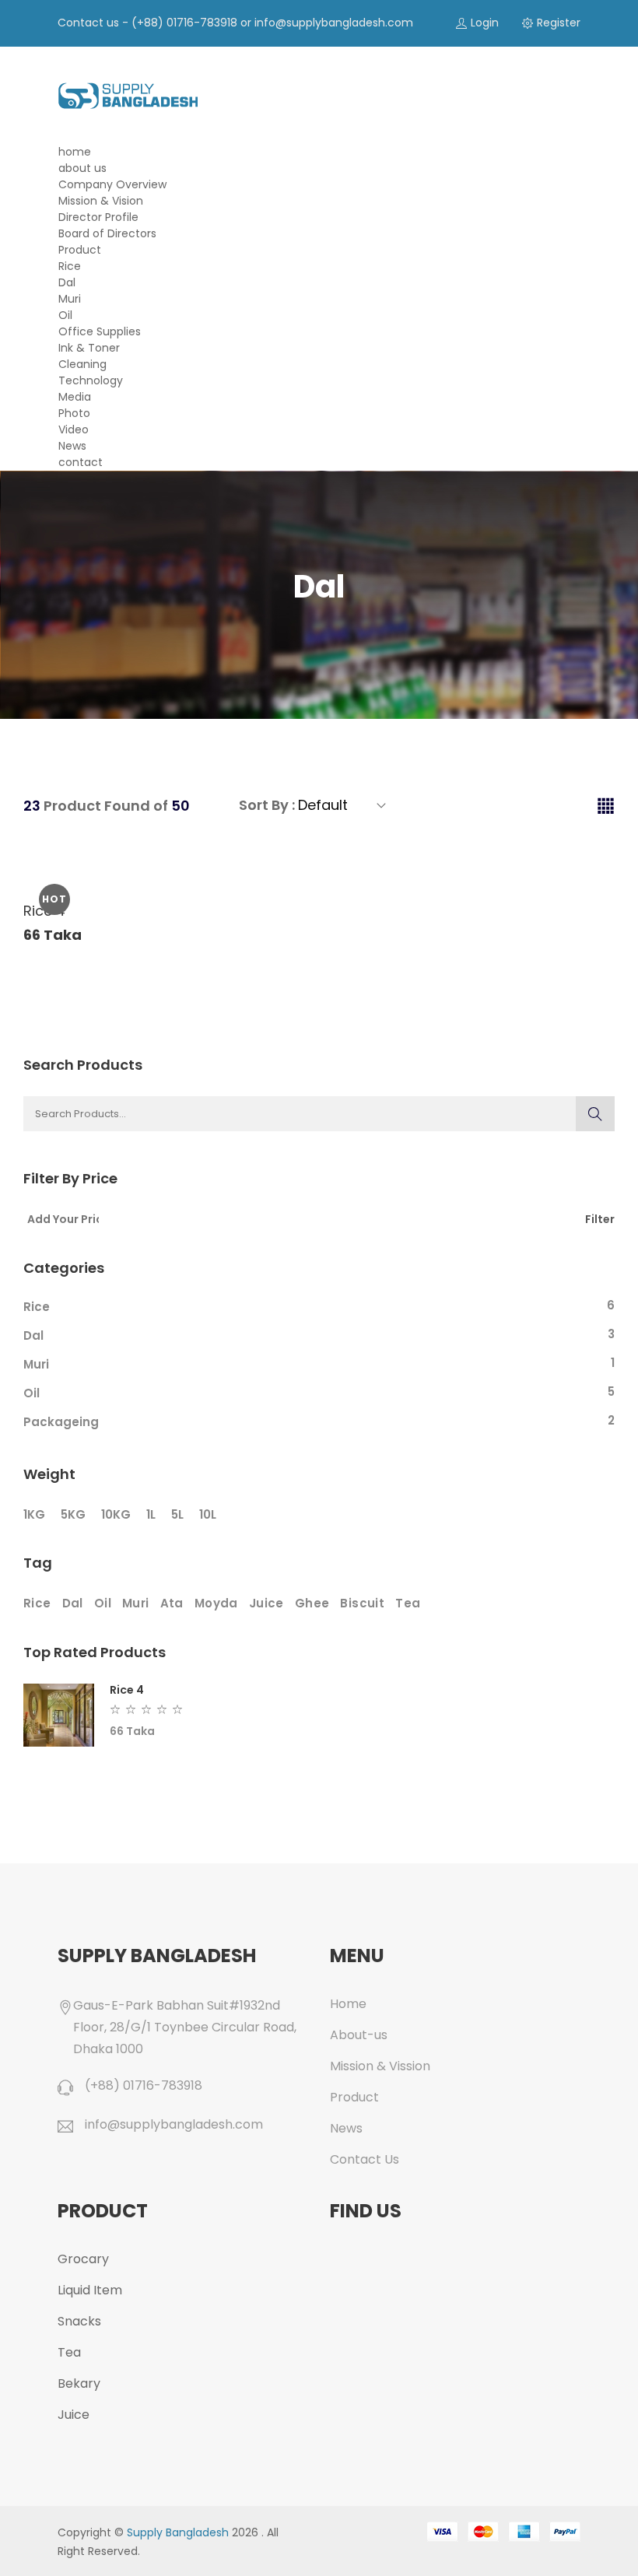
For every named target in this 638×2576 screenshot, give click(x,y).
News (72, 446)
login (485, 23)
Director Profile (98, 217)
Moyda (216, 1603)
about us (82, 168)
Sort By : (267, 805)
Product (80, 250)
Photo (74, 413)
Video (74, 429)
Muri (70, 299)
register (559, 23)
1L (151, 1514)
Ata (172, 1603)
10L (208, 1514)
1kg (34, 1514)
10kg (116, 1514)
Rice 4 (127, 1690)
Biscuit (362, 1603)
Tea (408, 1603)
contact (81, 462)
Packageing (61, 1422)
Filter (600, 1218)
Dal (67, 282)
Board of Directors (107, 233)
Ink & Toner (89, 348)
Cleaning (82, 364)
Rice (70, 266)
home (75, 152)
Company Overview (112, 184)
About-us (359, 2035)
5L (177, 1514)
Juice (266, 1603)
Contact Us (365, 2159)
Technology (91, 380)
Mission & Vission (380, 2066)
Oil (65, 315)
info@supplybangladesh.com (334, 23)
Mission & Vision (101, 201)
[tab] (606, 807)
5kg (73, 1514)
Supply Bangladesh (178, 2532)
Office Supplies (100, 331)
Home (348, 2004)
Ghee (312, 1603)
